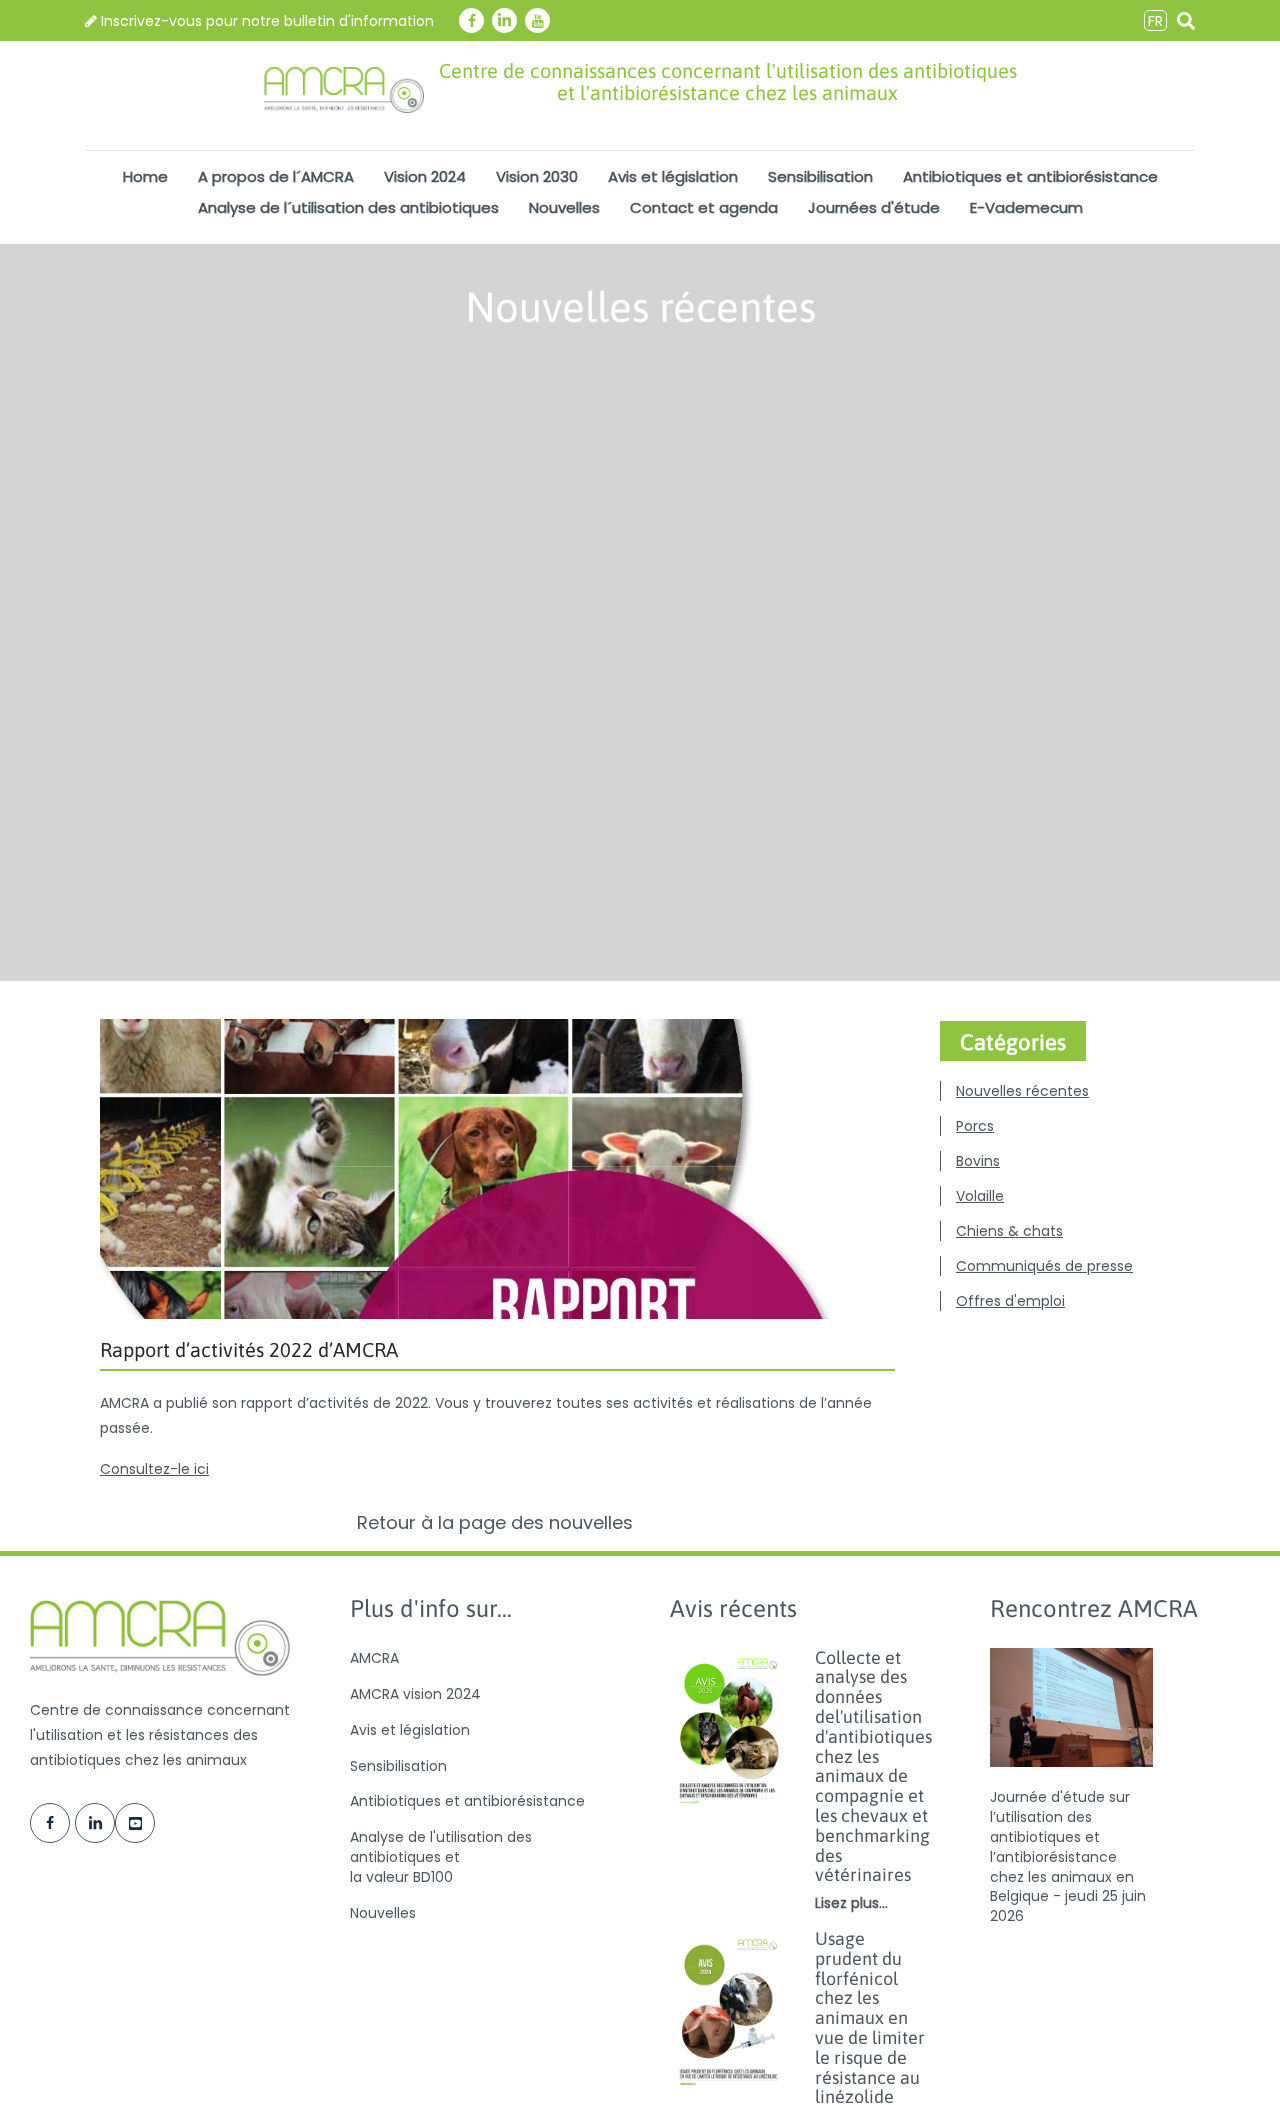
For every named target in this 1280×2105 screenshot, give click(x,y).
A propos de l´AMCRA (276, 176)
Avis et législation (673, 176)
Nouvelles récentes (1022, 1091)
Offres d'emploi (1010, 1301)
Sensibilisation (820, 176)
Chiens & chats (1009, 1231)
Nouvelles (564, 207)
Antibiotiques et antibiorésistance (1030, 176)
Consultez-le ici (154, 1469)
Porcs (975, 1126)
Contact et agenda (704, 207)
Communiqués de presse (1044, 1266)
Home (145, 176)
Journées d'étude (874, 207)
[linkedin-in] (504, 20)
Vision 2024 (425, 176)
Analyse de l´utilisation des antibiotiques (348, 207)
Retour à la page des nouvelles (497, 1523)
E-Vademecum (1026, 207)
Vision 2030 (537, 176)
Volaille (980, 1196)
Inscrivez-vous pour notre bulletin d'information (265, 21)
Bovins (978, 1161)
